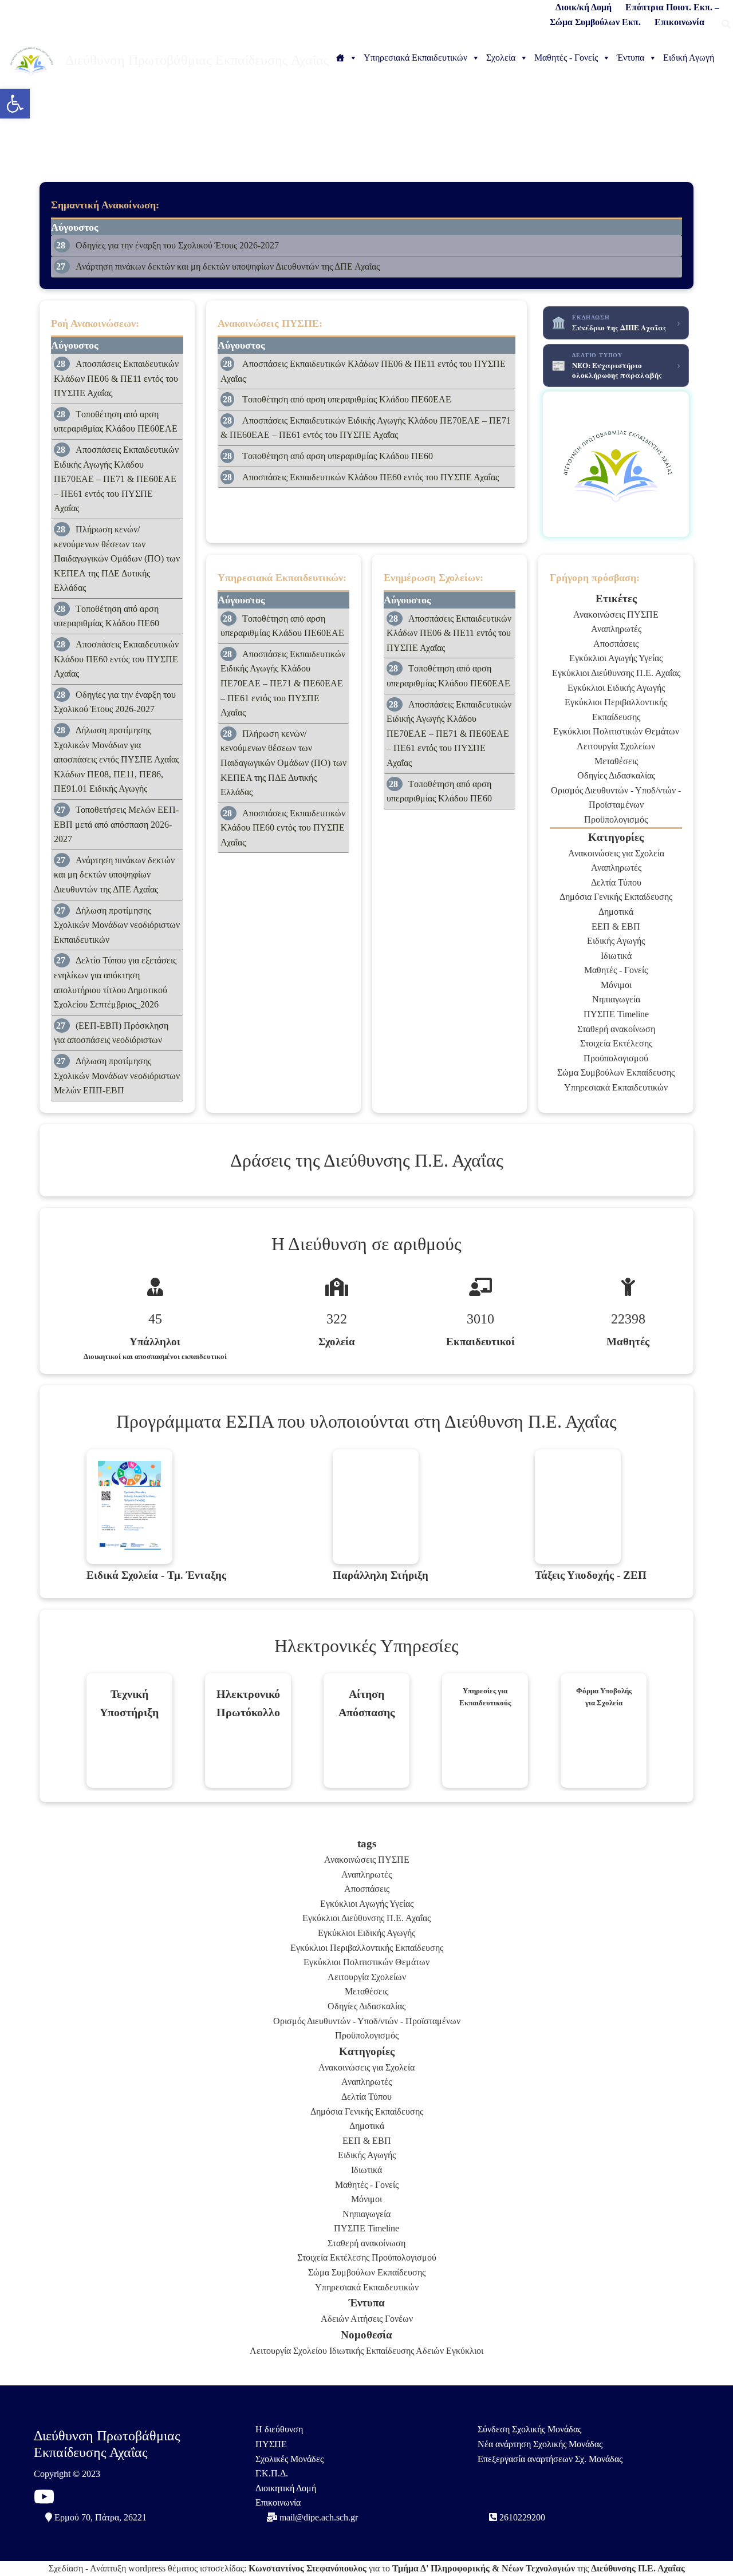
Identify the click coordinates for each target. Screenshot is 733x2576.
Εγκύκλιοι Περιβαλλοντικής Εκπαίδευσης (367, 1948)
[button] (15, 104)
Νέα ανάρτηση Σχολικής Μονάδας (540, 2444)
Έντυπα (630, 58)
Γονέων (399, 2319)
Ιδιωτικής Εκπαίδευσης (372, 2351)
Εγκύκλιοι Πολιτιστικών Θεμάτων (616, 731)
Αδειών (335, 2319)
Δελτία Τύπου (616, 882)
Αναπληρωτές (616, 629)
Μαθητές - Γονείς (566, 58)
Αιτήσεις (366, 2319)
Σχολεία (501, 58)
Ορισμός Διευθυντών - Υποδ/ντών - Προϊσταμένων (367, 2021)
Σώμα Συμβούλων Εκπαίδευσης (616, 1072)
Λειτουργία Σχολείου (288, 2351)
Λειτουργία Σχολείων (616, 746)
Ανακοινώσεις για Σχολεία (616, 853)
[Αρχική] (346, 58)
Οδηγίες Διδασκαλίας (616, 775)
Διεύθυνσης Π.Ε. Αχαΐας (638, 2568)
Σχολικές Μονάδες (289, 2459)
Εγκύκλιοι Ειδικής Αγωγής (616, 688)
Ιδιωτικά (616, 956)
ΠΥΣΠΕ (271, 2444)
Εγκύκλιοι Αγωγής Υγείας (616, 658)
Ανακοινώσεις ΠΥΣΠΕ (616, 615)
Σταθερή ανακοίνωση (616, 1029)
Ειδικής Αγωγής (616, 941)
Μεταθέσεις (616, 761)
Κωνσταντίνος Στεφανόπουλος (308, 2568)
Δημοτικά (616, 912)
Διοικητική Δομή (286, 2488)
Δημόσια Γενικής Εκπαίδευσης (616, 897)
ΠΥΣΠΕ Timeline (616, 1014)
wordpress (147, 2568)
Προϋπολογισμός (616, 819)
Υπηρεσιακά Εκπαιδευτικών (415, 58)
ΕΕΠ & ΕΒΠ (616, 927)
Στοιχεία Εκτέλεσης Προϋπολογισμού (367, 2257)
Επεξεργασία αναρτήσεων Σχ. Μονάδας (550, 2459)
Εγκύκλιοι (465, 2351)
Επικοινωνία (278, 2502)
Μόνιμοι (616, 985)
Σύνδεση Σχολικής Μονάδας (529, 2429)
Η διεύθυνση (279, 2429)
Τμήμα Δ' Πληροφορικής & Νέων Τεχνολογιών (484, 2568)
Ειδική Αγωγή (689, 58)
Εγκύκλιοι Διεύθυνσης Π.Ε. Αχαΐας (616, 673)
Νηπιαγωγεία (616, 999)
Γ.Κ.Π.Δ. (272, 2473)
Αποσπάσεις (616, 644)
